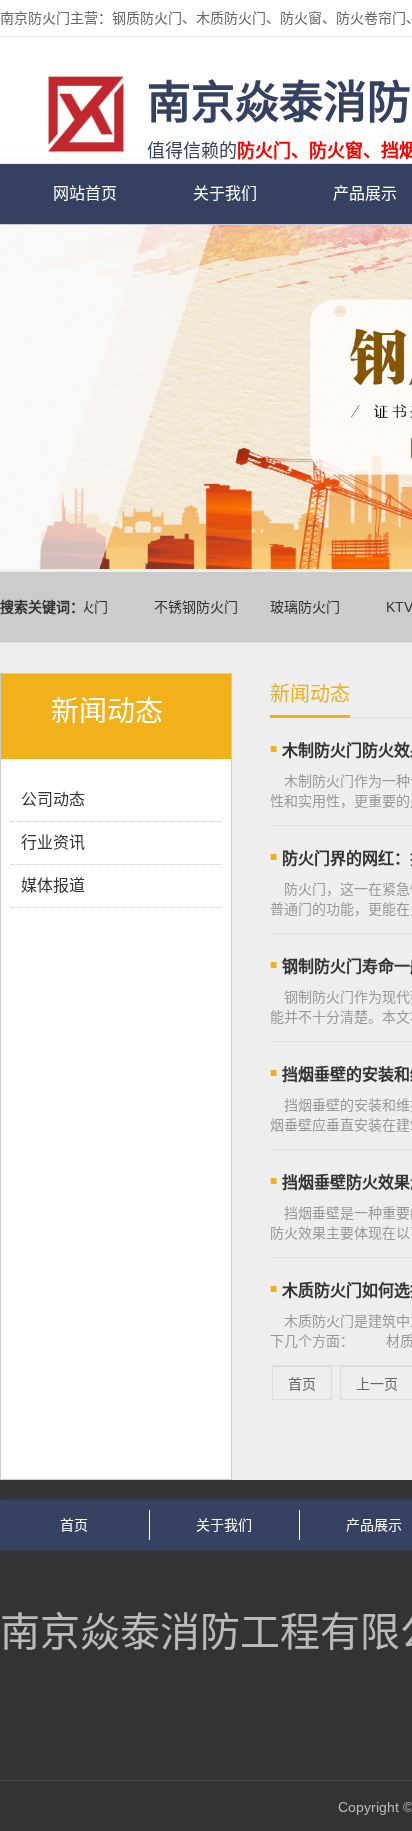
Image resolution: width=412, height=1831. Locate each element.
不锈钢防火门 (190, 607)
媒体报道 (53, 885)
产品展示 (374, 1525)
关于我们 (225, 193)
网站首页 (85, 193)
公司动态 (53, 799)
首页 (302, 1384)
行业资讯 (53, 842)
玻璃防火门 (299, 607)
